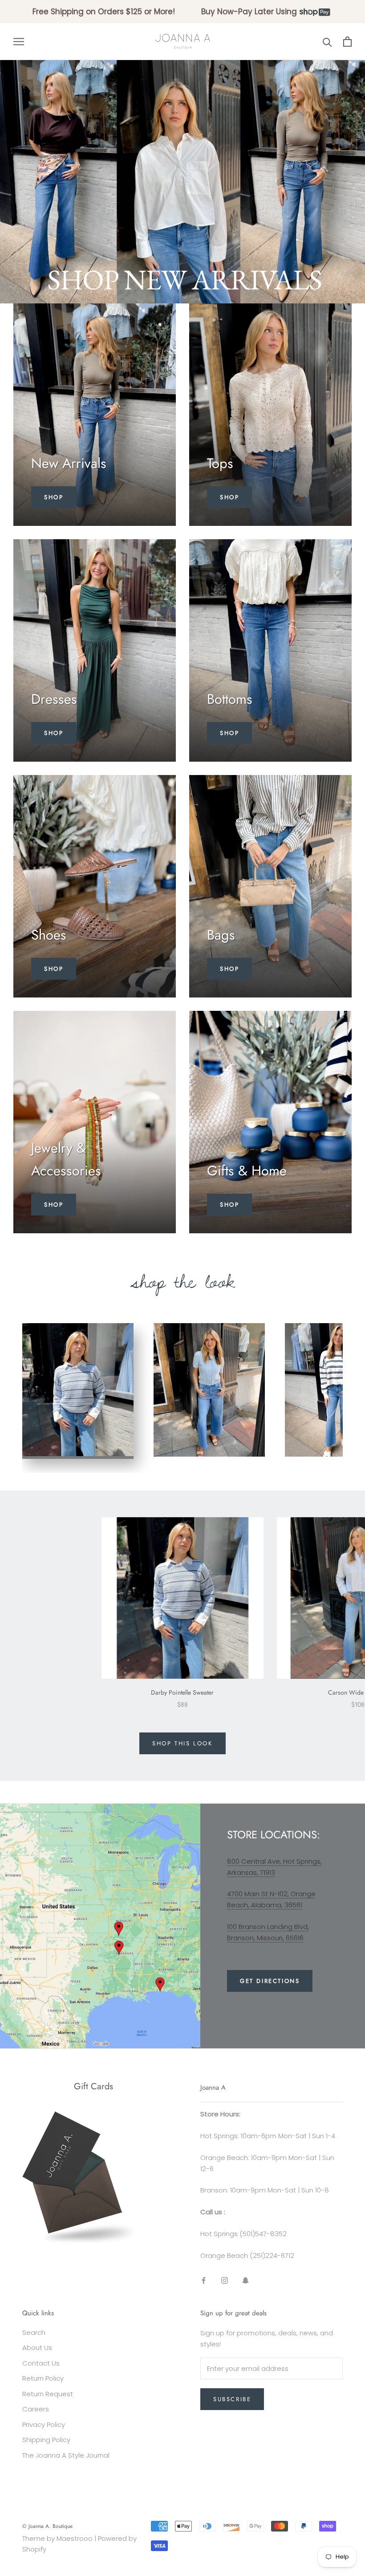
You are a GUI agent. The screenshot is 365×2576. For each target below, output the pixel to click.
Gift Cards (93, 2086)
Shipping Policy (46, 2440)
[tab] (78, 1391)
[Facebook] (204, 2280)
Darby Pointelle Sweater (182, 1692)
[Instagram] (225, 2280)
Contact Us (41, 2363)
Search (34, 2332)
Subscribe (232, 2399)
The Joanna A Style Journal (66, 2455)
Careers (36, 2409)
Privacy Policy (44, 2425)
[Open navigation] (19, 42)
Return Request (48, 2394)
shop (54, 969)
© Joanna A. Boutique (47, 2526)
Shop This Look (182, 1743)
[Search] (327, 42)
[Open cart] (347, 42)
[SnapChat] (245, 2280)
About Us (37, 2348)
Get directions (270, 1981)
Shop (54, 497)
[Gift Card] (82, 2117)
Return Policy (43, 2378)
